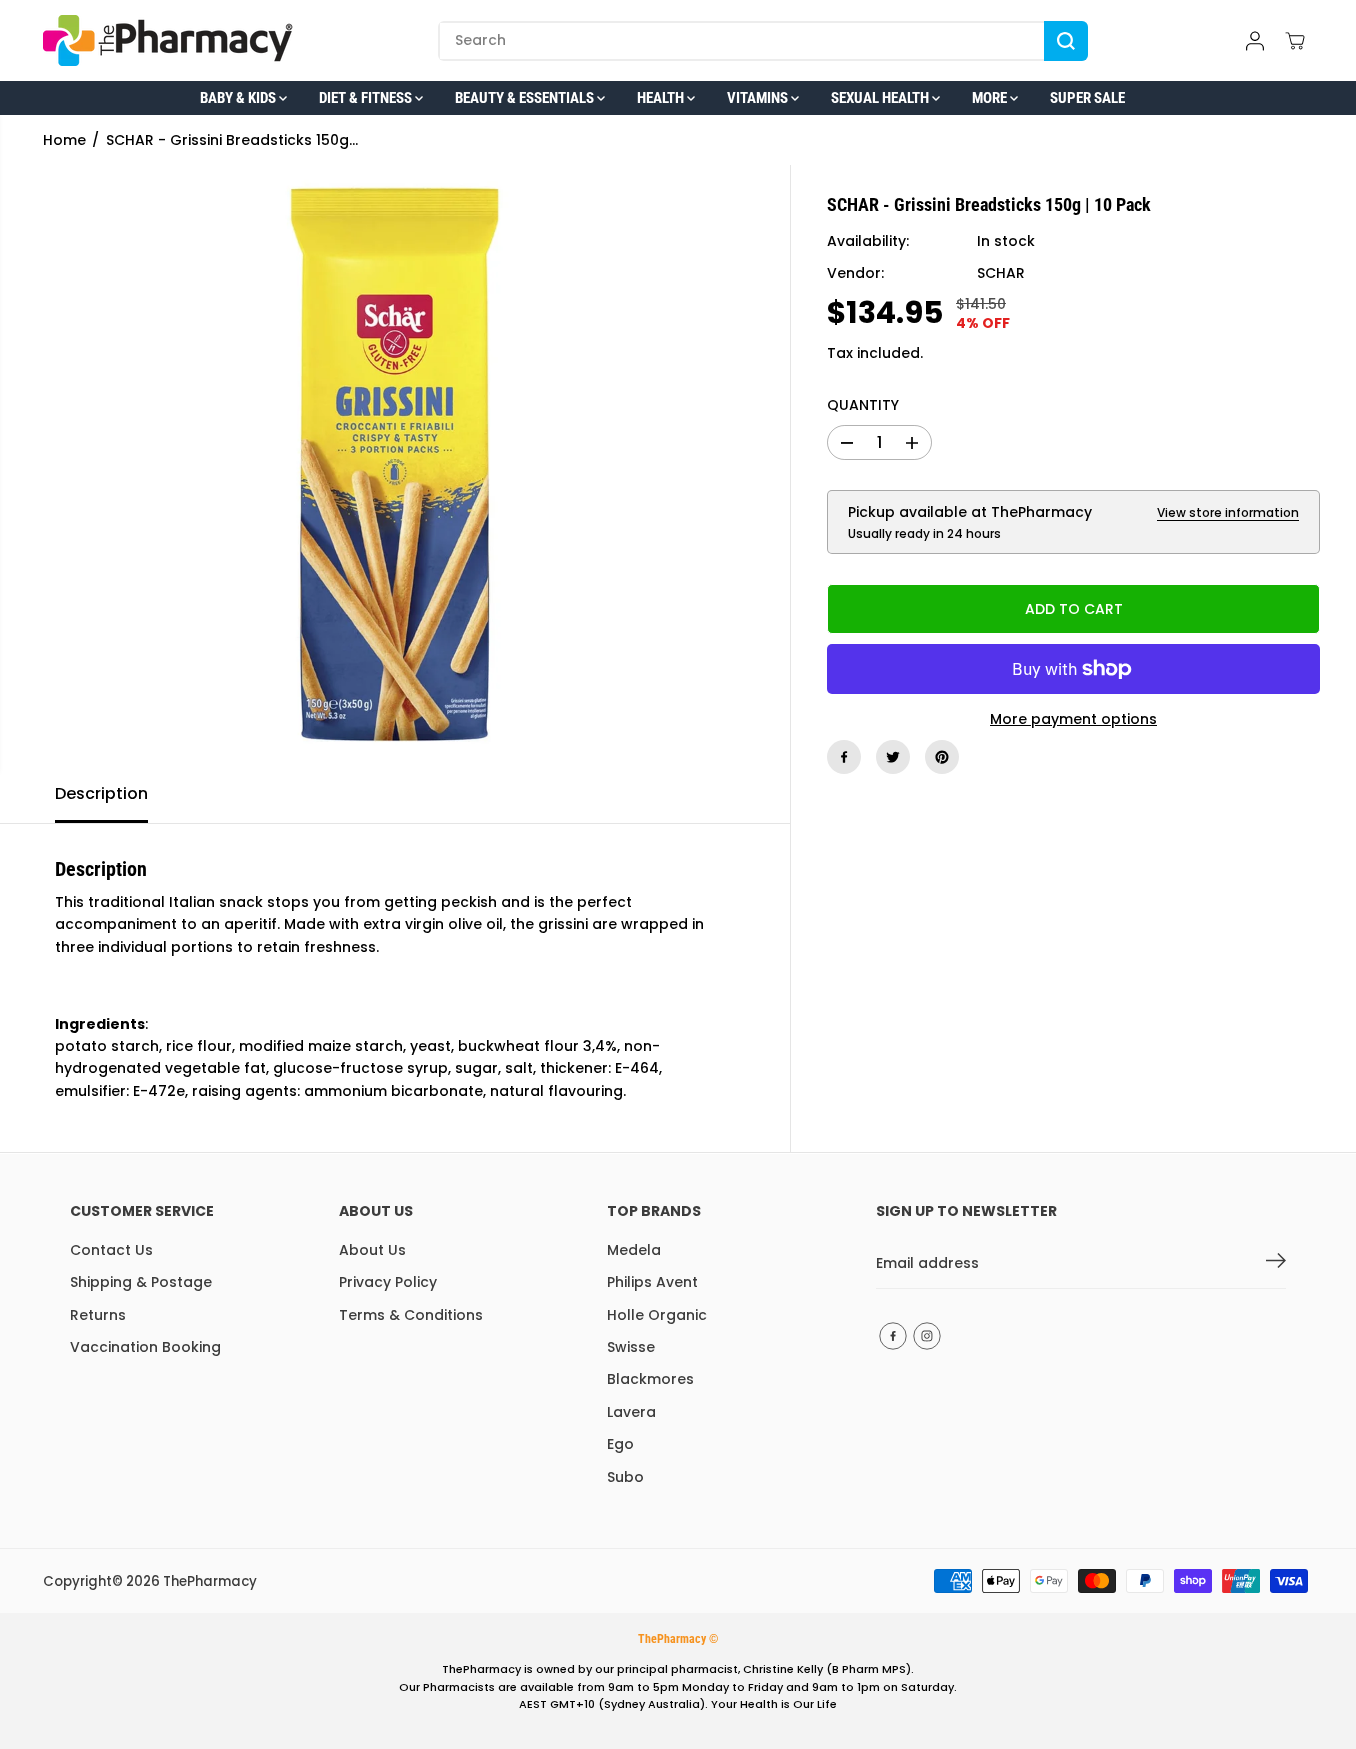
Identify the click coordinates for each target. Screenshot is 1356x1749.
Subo (625, 1477)
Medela (634, 1250)
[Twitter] (893, 757)
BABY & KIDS (239, 98)
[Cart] (1295, 41)
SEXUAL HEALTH (881, 98)
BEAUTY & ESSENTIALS (526, 98)
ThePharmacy (210, 1581)
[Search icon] (1066, 41)
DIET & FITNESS (367, 98)
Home (64, 140)
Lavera (631, 1412)
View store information (1228, 512)
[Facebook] (844, 757)
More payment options (1073, 719)
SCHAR (1001, 274)
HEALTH (662, 98)
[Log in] (1255, 41)
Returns (98, 1315)
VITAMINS (759, 98)
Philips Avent (652, 1282)
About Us (372, 1250)
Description (101, 793)
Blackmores (650, 1379)
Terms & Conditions (411, 1315)
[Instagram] (927, 1336)
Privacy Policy (388, 1282)
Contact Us (111, 1250)
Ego (620, 1444)
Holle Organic (657, 1315)
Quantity (863, 405)
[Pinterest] (942, 757)
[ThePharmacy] (168, 40)
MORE (991, 98)
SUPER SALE (1087, 98)
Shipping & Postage (141, 1282)
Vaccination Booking (145, 1347)
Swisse (631, 1347)
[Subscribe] (1276, 1264)
